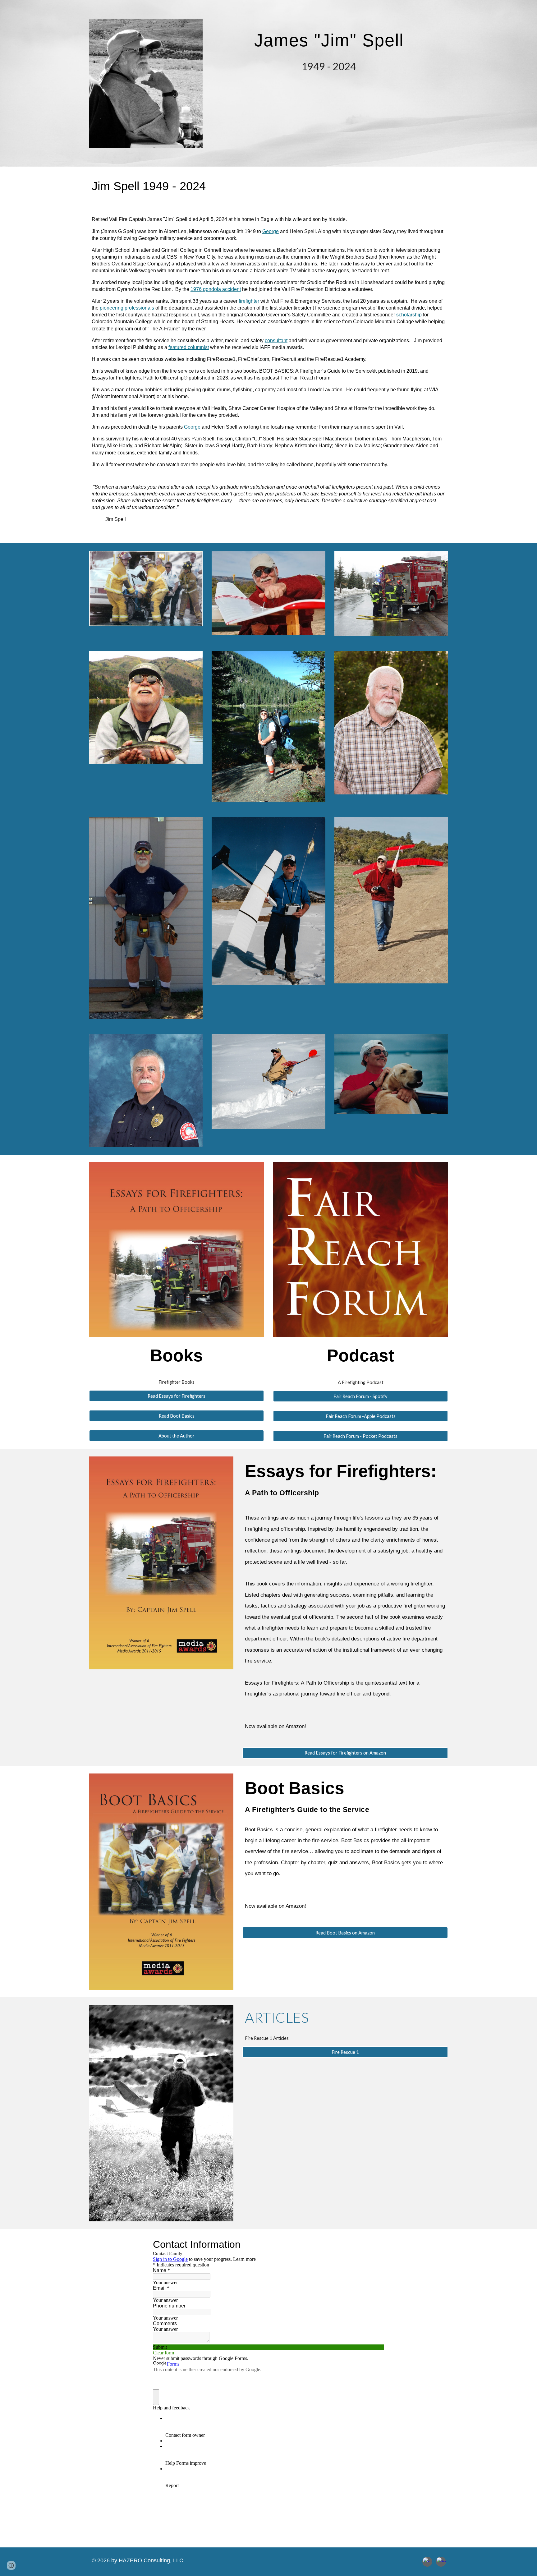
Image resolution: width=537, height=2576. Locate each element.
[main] (330, 36)
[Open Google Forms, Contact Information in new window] (375, 2244)
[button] (11, 2565)
